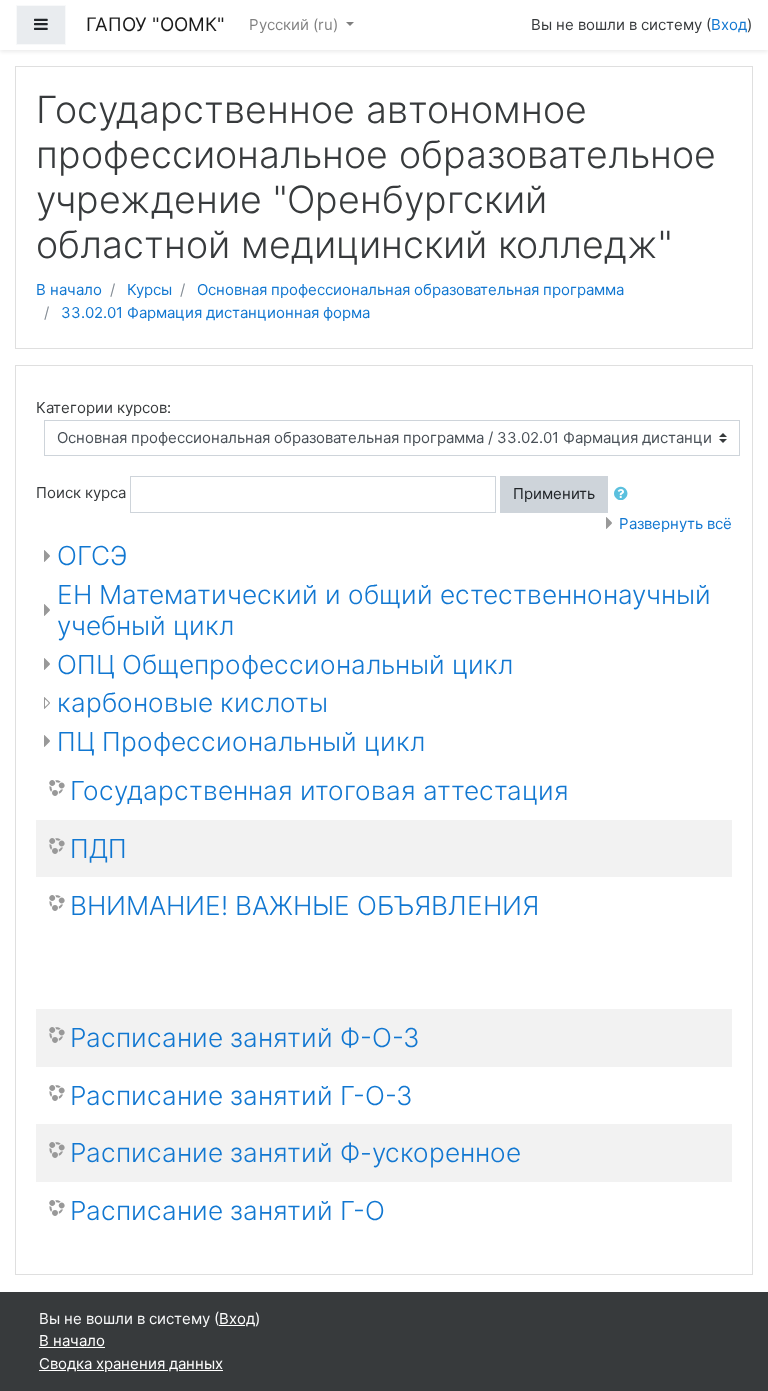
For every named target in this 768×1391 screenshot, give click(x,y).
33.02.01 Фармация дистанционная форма (215, 312)
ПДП (98, 848)
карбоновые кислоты (192, 702)
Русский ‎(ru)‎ (295, 24)
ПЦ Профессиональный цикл (241, 741)
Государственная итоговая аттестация (319, 790)
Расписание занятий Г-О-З (241, 1095)
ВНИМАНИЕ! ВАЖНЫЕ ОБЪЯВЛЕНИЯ (304, 905)
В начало (69, 289)
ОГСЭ (92, 555)
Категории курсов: (103, 407)
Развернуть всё (675, 523)
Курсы (149, 289)
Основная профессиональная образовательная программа (410, 289)
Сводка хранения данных (131, 1363)
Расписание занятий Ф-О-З (245, 1037)
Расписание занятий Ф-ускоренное (295, 1152)
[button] (625, 494)
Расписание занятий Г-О (227, 1210)
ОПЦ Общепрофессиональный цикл (285, 664)
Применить (554, 493)
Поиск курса (81, 492)
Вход (729, 24)
